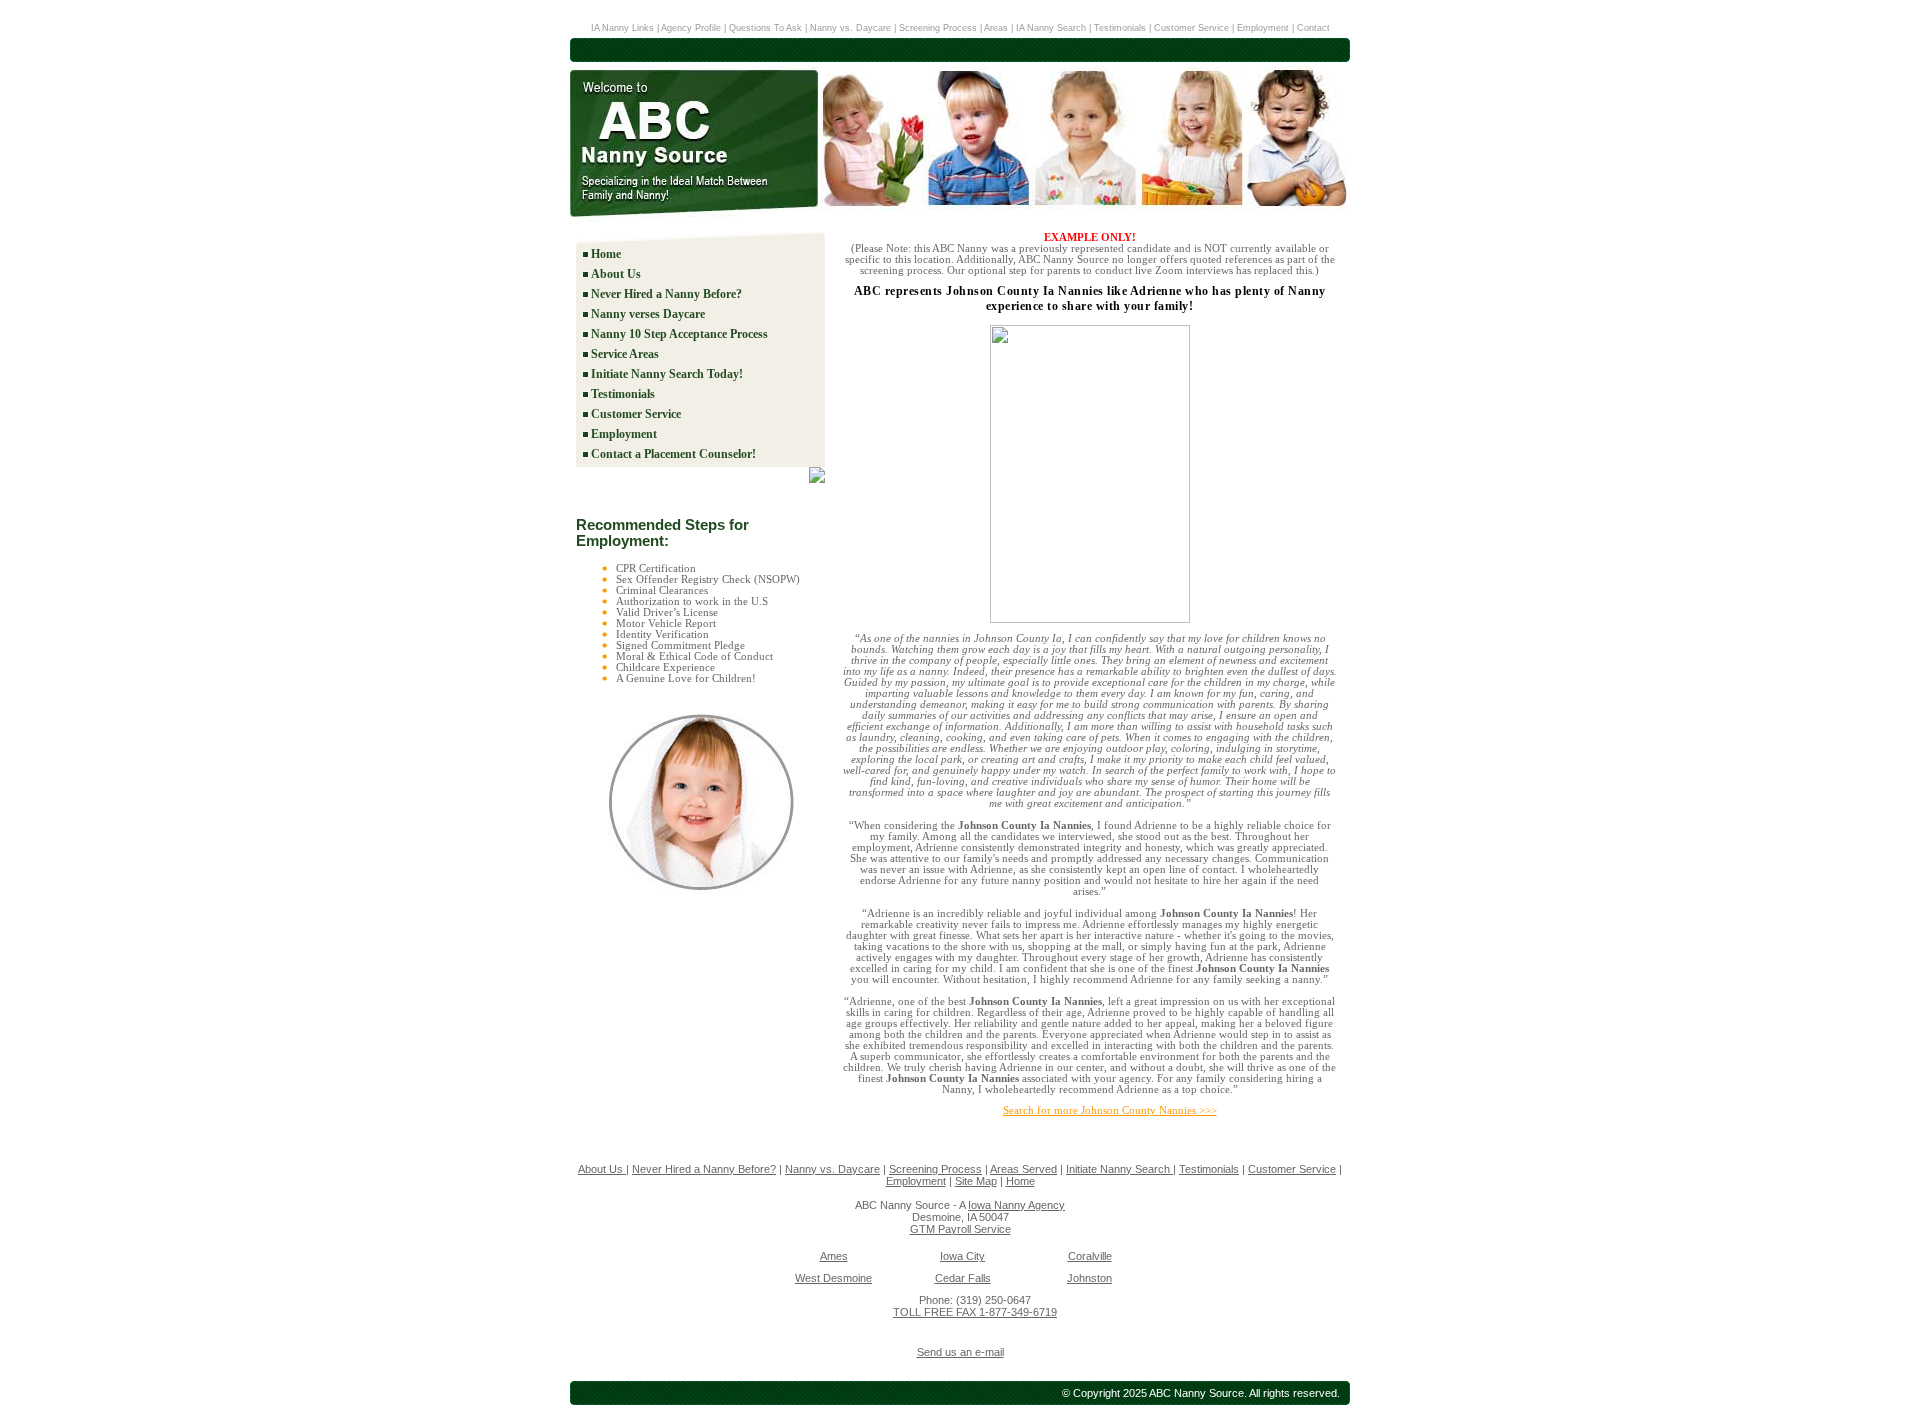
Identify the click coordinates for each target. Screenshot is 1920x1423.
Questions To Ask (765, 28)
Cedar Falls (963, 1278)
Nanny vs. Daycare (850, 28)
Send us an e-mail (960, 1352)
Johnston (1089, 1278)
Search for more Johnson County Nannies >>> (1110, 1110)
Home (606, 254)
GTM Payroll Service (960, 1229)
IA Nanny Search (1052, 28)
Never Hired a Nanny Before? (666, 294)
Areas (996, 28)
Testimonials (1120, 28)
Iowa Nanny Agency (1016, 1205)
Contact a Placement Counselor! (673, 454)
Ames (834, 1256)
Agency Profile (692, 28)
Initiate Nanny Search (1119, 1169)
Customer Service (1191, 28)
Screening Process (938, 28)
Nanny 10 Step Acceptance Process (679, 334)
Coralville (1090, 1256)
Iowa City (962, 1256)
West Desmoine (833, 1278)
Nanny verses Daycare (648, 314)
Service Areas (625, 354)
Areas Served (1023, 1169)
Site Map (976, 1181)
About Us (616, 274)
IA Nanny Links (622, 28)
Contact (1313, 28)
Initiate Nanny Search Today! (667, 374)
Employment (1263, 28)
